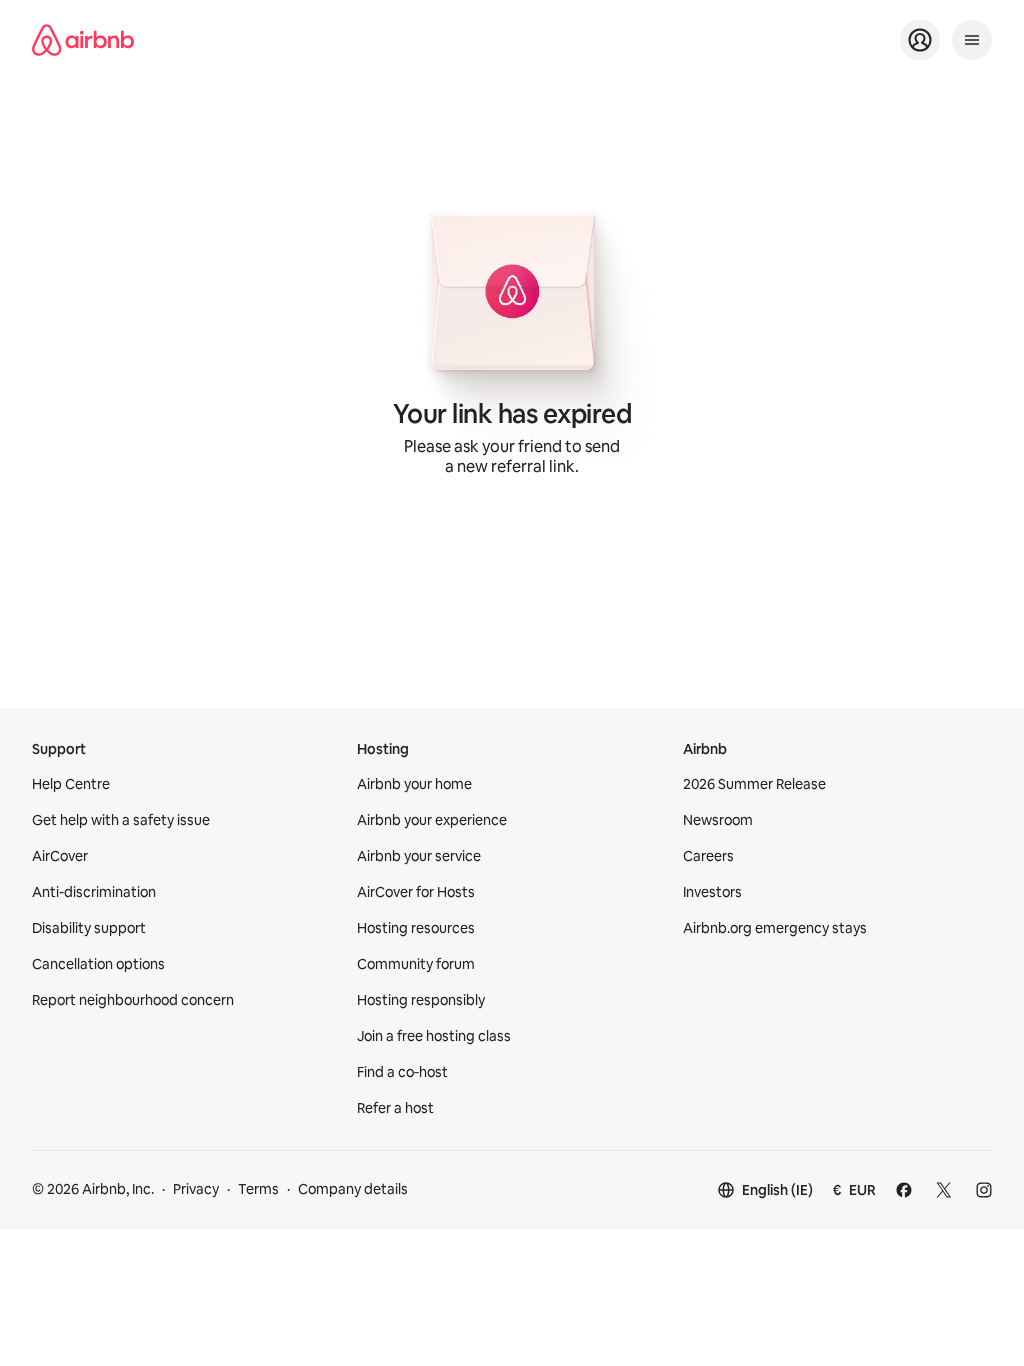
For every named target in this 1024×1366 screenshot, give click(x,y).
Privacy (196, 1189)
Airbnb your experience (432, 820)
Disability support (89, 928)
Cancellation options (98, 964)
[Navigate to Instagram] (984, 1190)
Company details (353, 1189)
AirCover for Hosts (416, 892)
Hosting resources (416, 928)
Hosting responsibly (421, 1000)
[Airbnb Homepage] (83, 40)
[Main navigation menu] (972, 40)
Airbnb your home (414, 784)
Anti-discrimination (94, 892)
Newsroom (718, 820)
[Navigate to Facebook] (904, 1190)
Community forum (416, 964)
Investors (712, 892)
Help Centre (71, 784)
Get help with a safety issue (121, 820)
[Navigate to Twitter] (944, 1190)
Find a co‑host (402, 1072)
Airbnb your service (419, 856)
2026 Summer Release (754, 784)
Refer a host (395, 1108)
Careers (708, 856)
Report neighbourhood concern (133, 1000)
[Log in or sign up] (920, 40)
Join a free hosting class (434, 1036)
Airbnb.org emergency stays (775, 928)
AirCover (60, 856)
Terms (258, 1189)
